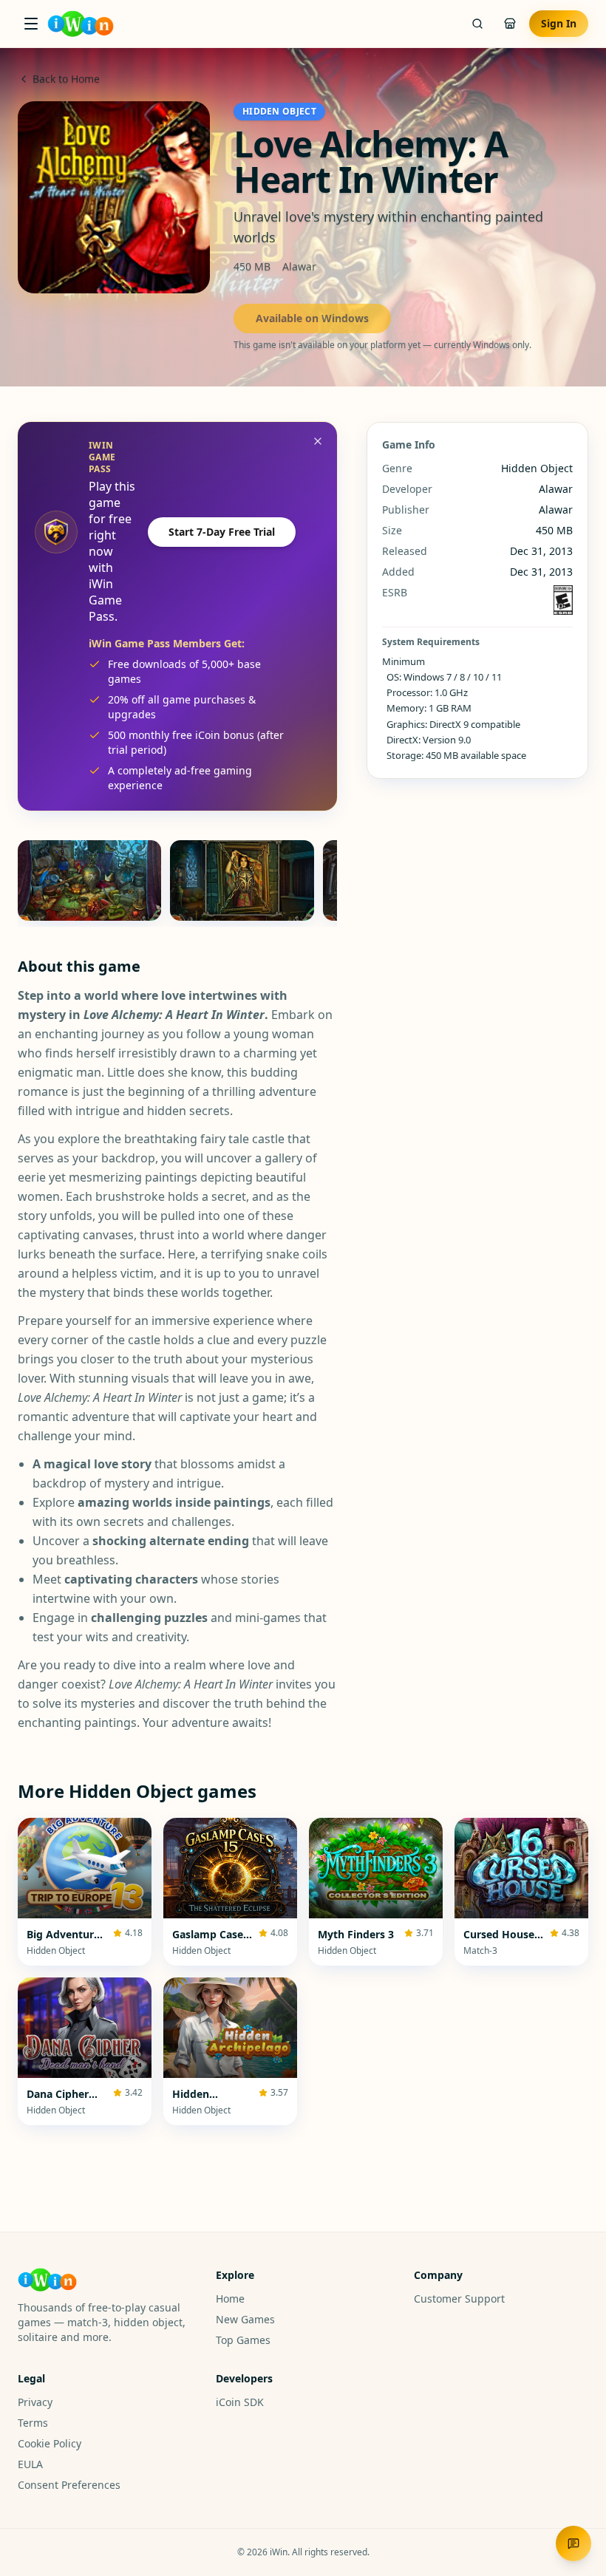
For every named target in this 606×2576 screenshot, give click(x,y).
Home (230, 2299)
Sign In (559, 23)
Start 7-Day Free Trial (222, 532)
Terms (33, 2423)
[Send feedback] (573, 2543)
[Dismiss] (318, 441)
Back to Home (66, 79)
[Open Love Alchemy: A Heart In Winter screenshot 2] (242, 880)
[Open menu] (31, 24)
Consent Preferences (69, 2485)
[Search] (477, 24)
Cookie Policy (50, 2443)
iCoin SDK (240, 2402)
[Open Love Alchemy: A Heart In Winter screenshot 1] (89, 880)
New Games (245, 2319)
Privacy (35, 2402)
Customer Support (459, 2299)
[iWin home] (81, 24)
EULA (30, 2464)
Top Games (243, 2340)
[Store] (510, 24)
